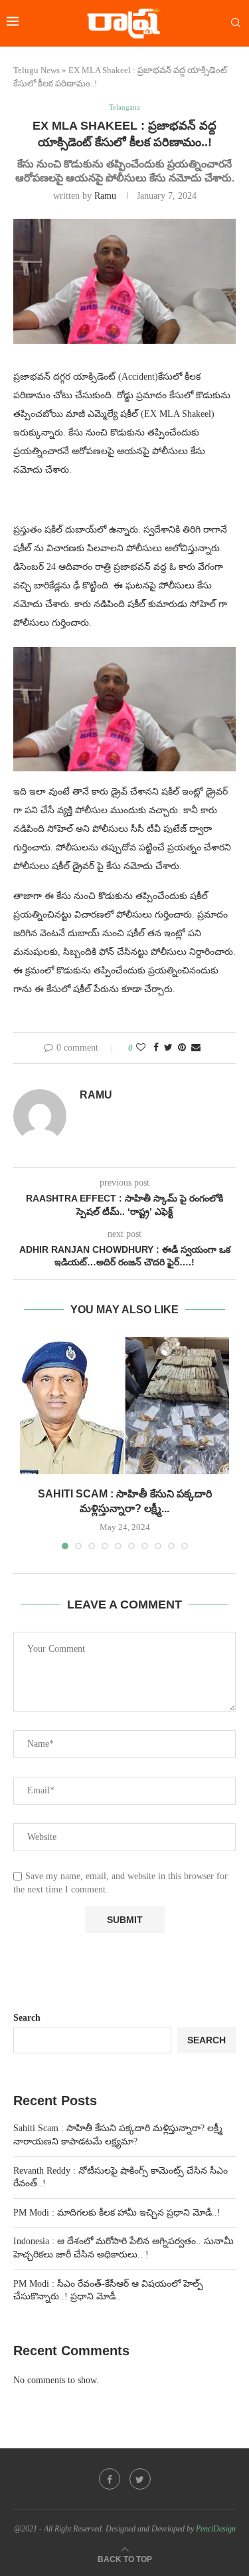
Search (27, 2018)
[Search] (236, 23)
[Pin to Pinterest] (182, 1048)
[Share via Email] (196, 1048)
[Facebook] (110, 2479)
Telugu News (37, 70)
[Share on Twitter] (168, 1048)
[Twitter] (140, 2479)
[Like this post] (141, 1048)
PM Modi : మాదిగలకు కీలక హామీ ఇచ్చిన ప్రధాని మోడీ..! (117, 2213)
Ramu (105, 196)
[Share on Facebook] (156, 1048)
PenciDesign (216, 2529)
